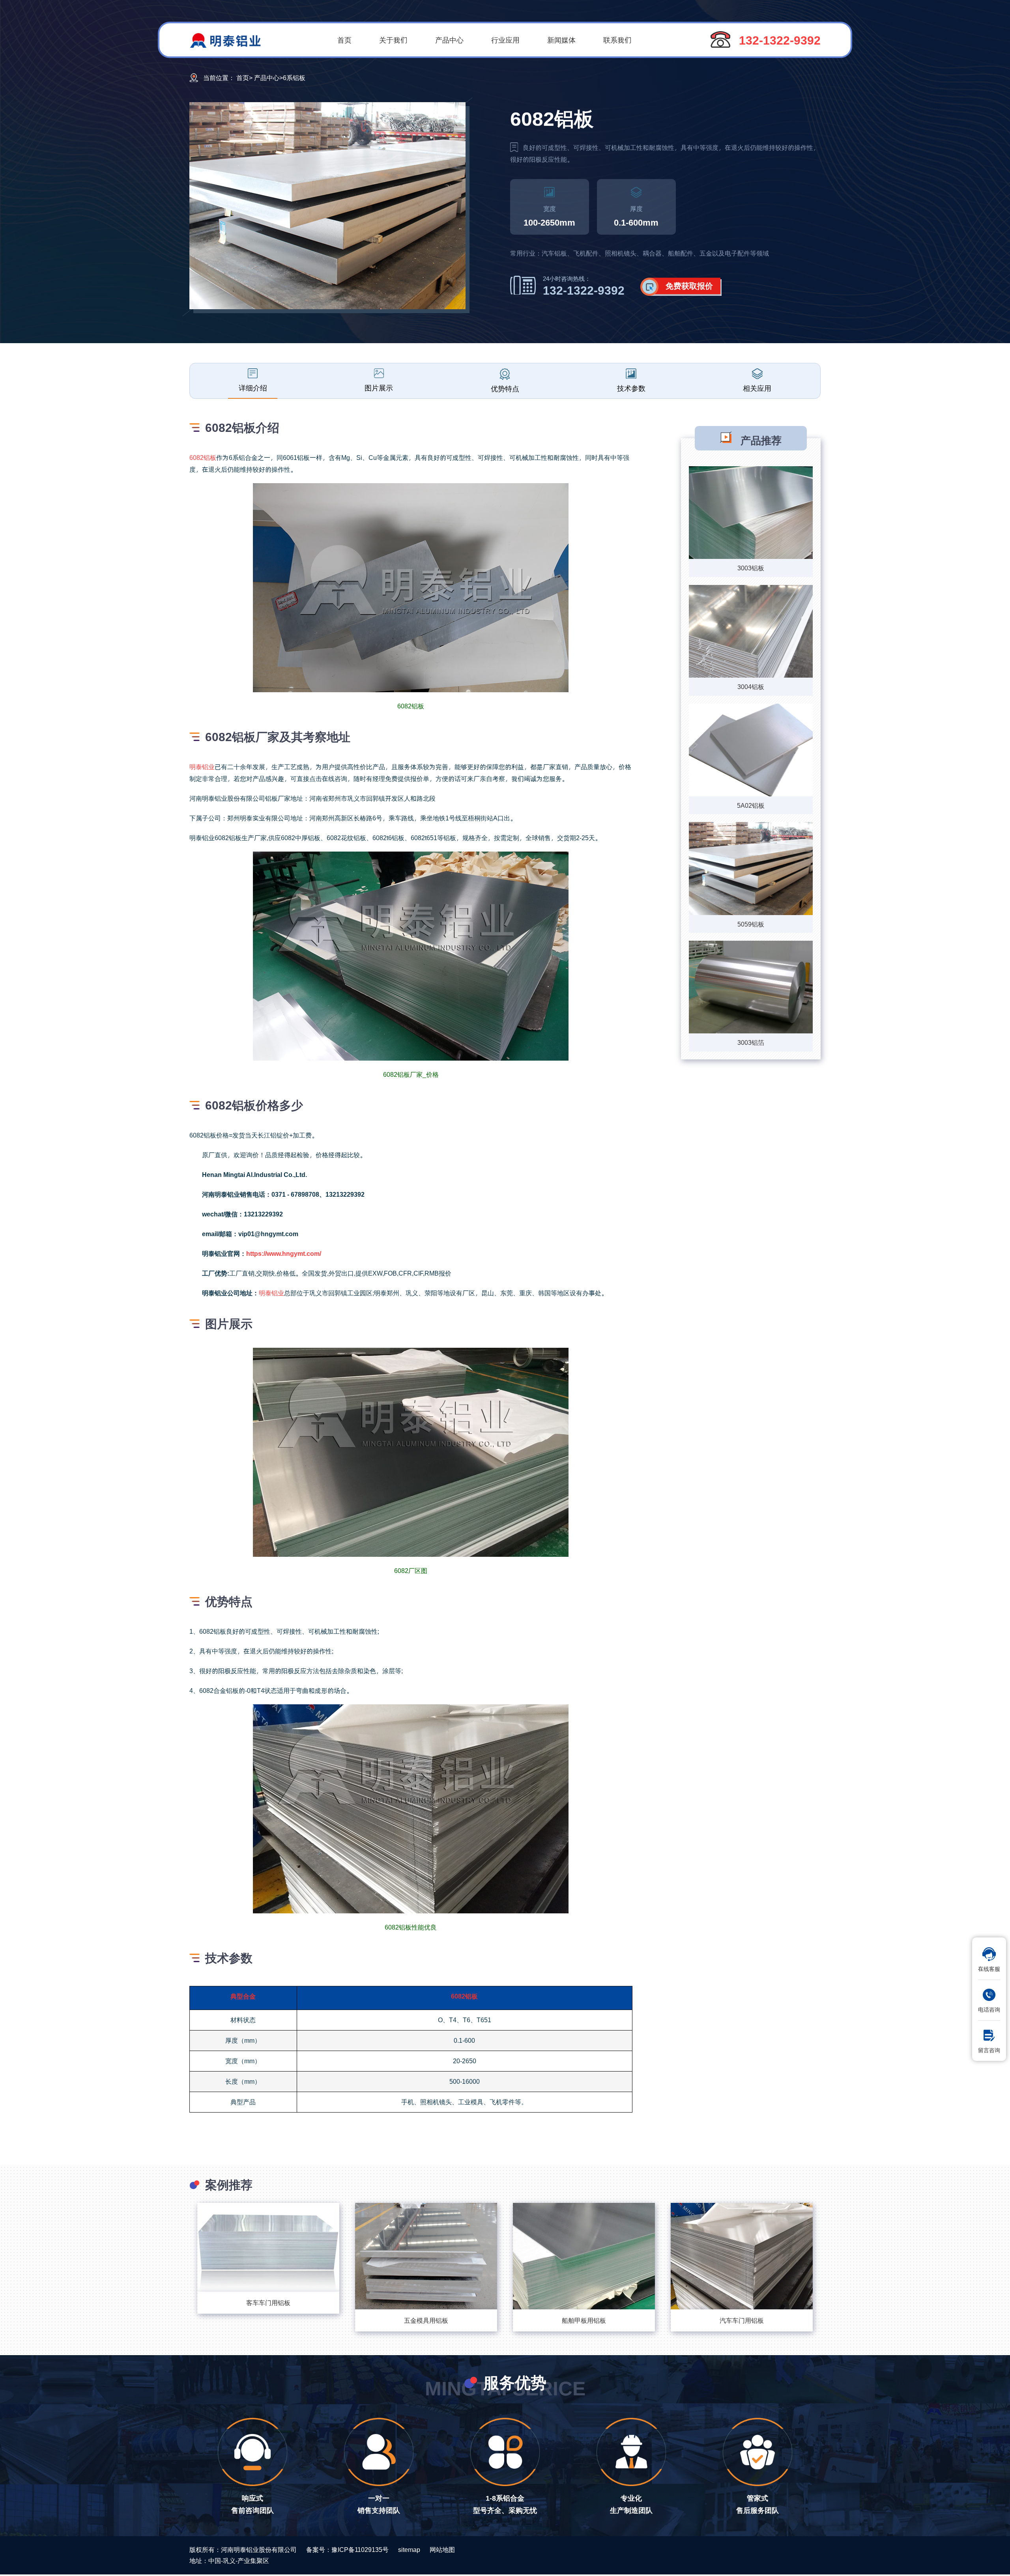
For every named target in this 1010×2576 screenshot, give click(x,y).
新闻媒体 (561, 40)
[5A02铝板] (751, 751)
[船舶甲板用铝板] (584, 2256)
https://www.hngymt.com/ (284, 1253)
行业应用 (505, 40)
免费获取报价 (689, 286)
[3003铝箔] (751, 988)
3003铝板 (751, 568)
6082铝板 (203, 457)
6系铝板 (294, 78)
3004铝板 (751, 686)
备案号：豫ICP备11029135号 (347, 2549)
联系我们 (617, 40)
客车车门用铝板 (268, 2302)
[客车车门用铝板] (268, 2247)
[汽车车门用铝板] (742, 2256)
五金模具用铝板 (426, 2320)
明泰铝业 (202, 767)
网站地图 (442, 2549)
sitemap (409, 2549)
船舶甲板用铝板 (584, 2320)
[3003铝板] (751, 513)
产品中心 (449, 40)
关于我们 (393, 40)
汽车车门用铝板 (742, 2320)
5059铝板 (751, 924)
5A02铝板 (751, 805)
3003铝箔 (751, 1042)
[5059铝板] (751, 870)
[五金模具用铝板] (426, 2256)
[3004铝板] (751, 632)
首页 (344, 40)
